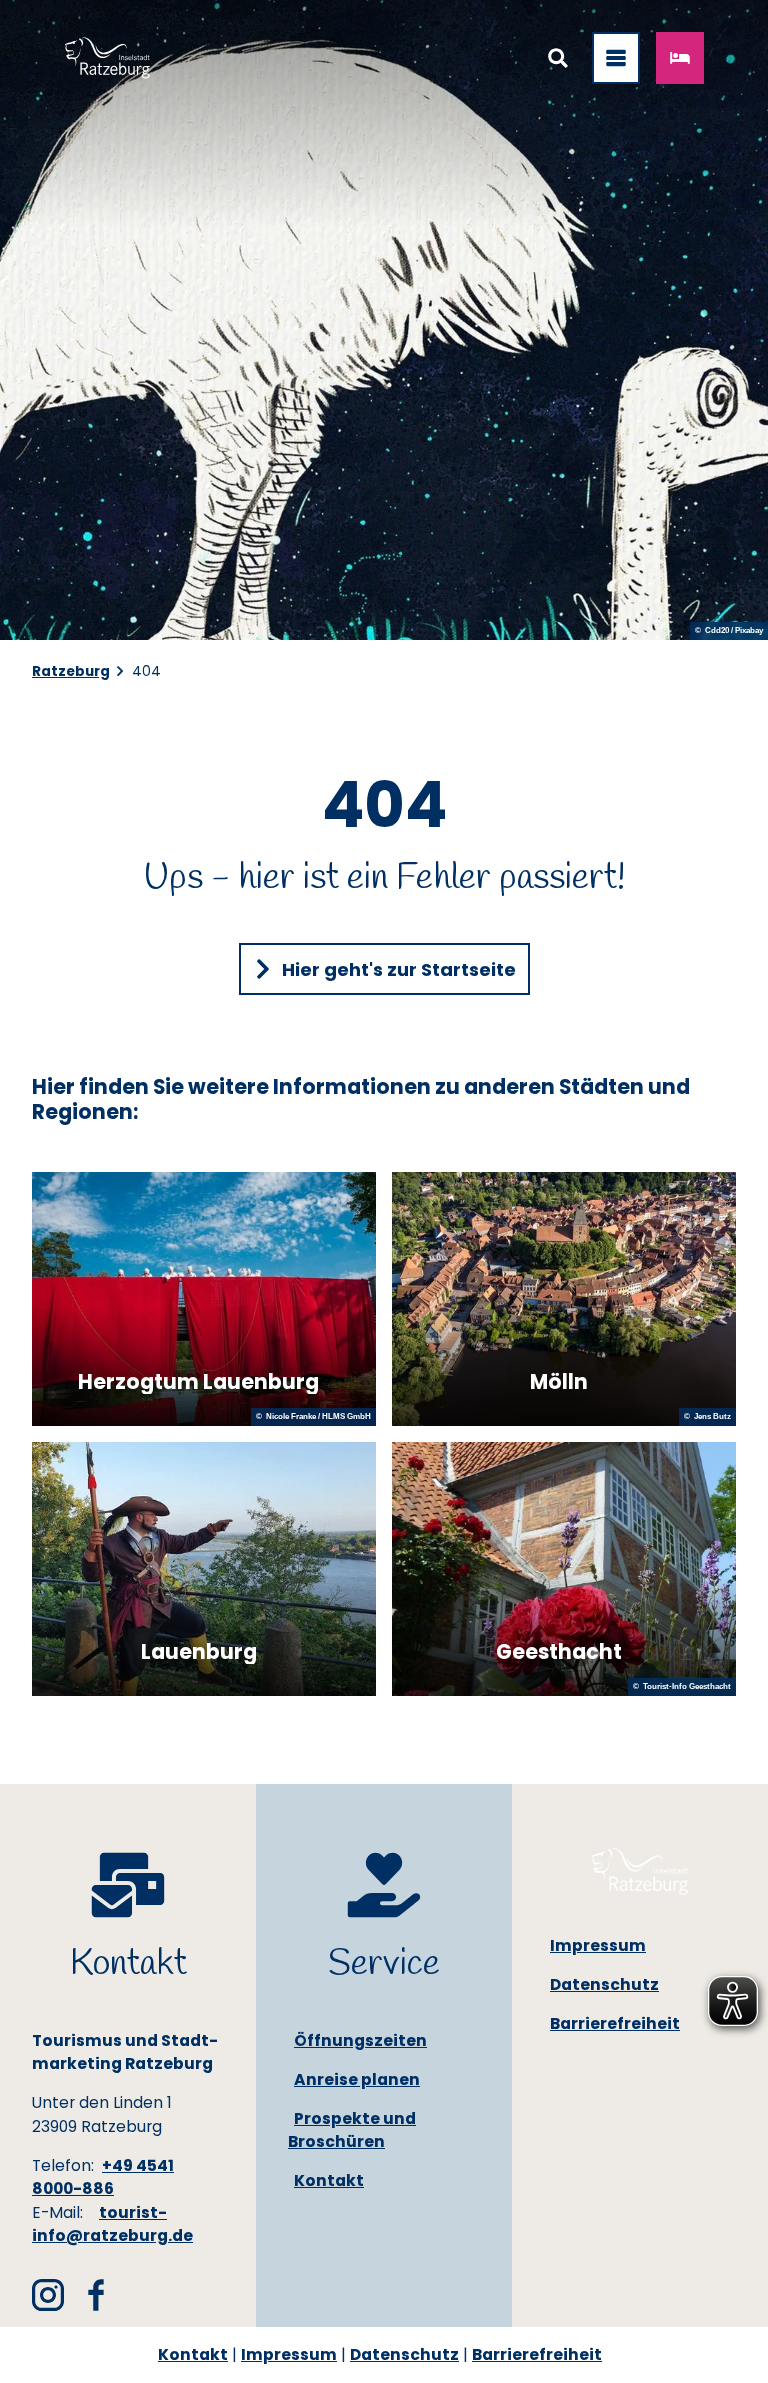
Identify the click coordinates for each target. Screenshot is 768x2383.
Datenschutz (404, 2354)
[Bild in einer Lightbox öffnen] (640, 1871)
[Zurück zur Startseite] (107, 58)
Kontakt (193, 2354)
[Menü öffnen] (616, 58)
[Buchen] (680, 58)
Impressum (289, 2354)
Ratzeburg (71, 671)
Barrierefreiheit (537, 2354)
